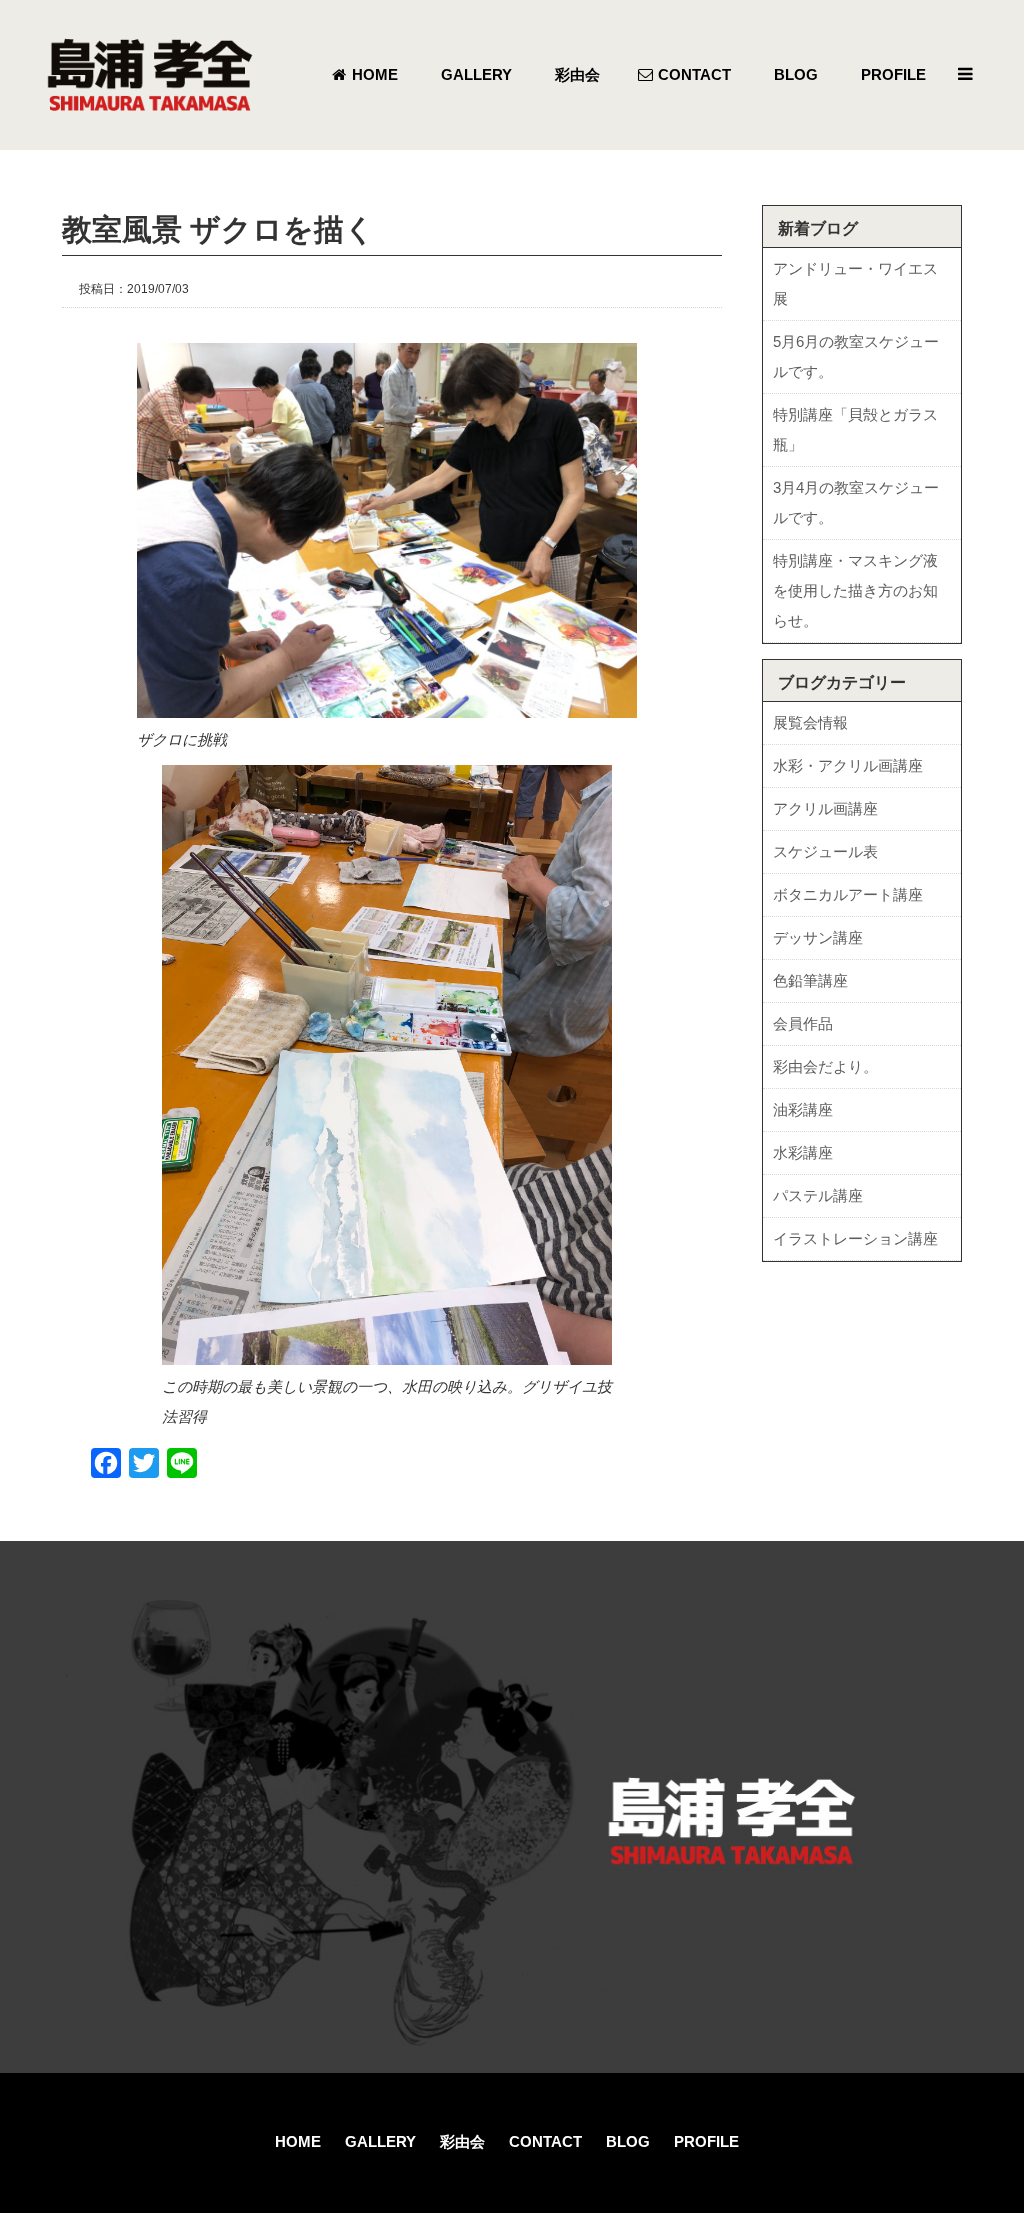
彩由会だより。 (825, 1066)
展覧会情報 (810, 722)
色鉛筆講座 (810, 980)
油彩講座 (803, 1109)
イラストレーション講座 (855, 1238)
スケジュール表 (825, 851)
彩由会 (462, 2141)
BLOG (628, 2141)
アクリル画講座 (825, 808)
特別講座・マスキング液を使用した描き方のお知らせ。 (855, 590)
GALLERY (380, 2141)
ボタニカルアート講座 (848, 894)
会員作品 (803, 1023)
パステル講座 (818, 1195)
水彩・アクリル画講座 (848, 765)
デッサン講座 (818, 937)
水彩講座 (803, 1152)
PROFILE (706, 2141)
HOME (298, 2141)
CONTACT (545, 2141)
